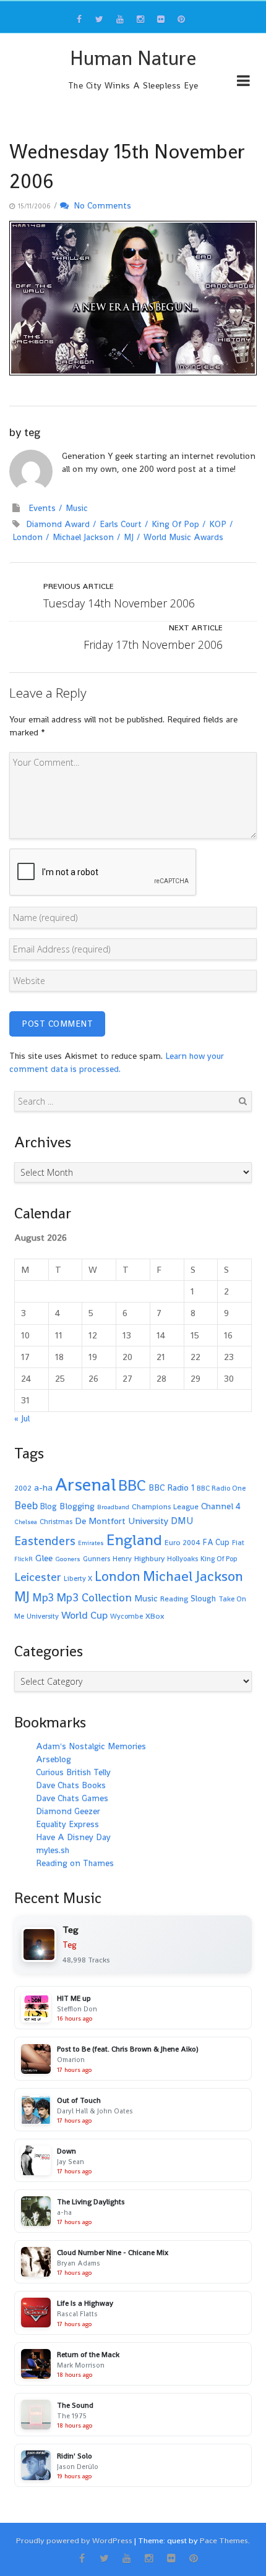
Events (42, 508)
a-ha (43, 1487)
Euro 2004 (182, 1543)
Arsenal (85, 1484)
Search (242, 1101)
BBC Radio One (221, 1488)
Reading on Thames (75, 1863)
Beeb (26, 1505)
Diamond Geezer (68, 1811)
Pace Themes (224, 2540)
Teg (70, 1945)
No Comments (100, 205)
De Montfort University (122, 1521)
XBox (155, 1616)
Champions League (165, 1507)
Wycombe (127, 1616)
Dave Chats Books (71, 1785)
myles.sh (53, 1850)
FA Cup (216, 1542)
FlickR (24, 1559)
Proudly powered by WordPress (74, 2540)
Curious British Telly (73, 1772)
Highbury (149, 1559)
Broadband (113, 1507)
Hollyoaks (182, 1559)
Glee (44, 1558)
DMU (182, 1521)
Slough (203, 1598)
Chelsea (26, 1522)
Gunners (97, 1559)
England (134, 1540)
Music (77, 508)
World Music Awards (183, 537)
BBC (132, 1485)
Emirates (91, 1543)
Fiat (238, 1543)
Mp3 (43, 1597)
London (28, 537)
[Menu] (243, 83)
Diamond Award (58, 524)
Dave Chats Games (72, 1798)
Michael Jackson (83, 537)
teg (32, 432)
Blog (49, 1506)
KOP (218, 524)
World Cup (84, 1615)
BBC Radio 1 (171, 1487)
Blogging (77, 1506)
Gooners (68, 1559)
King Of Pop (175, 524)
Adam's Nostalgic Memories (91, 1746)
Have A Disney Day (73, 1837)
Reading (174, 1599)
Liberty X (78, 1578)
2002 (23, 1488)
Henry (122, 1559)
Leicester (38, 1577)
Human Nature (133, 58)
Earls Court (121, 524)
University (43, 1616)
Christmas (56, 1521)
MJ (129, 537)
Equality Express (67, 1824)
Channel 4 (221, 1506)
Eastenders (45, 1541)
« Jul (22, 1418)
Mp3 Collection (94, 1597)
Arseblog (54, 1759)
